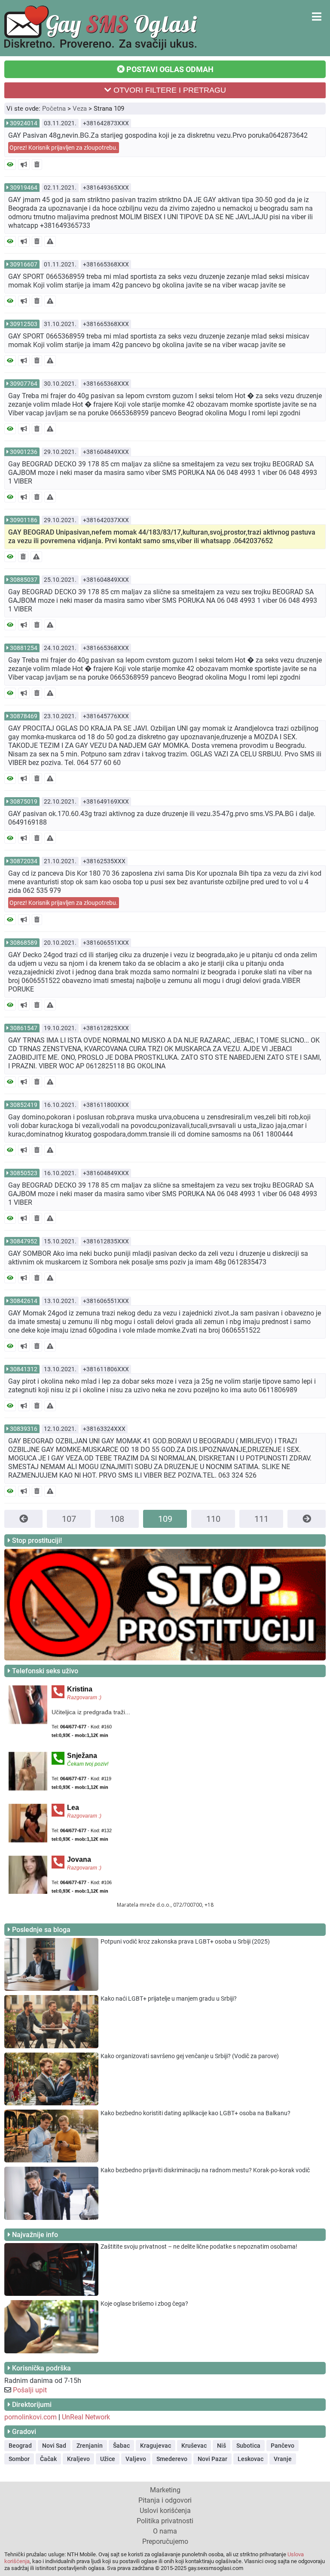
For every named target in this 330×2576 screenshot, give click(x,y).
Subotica (248, 2446)
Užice (108, 2459)
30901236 (24, 452)
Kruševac (194, 2446)
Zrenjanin (90, 2446)
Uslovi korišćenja (165, 2511)
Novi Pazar (212, 2459)
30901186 (24, 520)
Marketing (165, 2490)
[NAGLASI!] (24, 165)
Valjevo (136, 2459)
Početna (54, 109)
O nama (165, 2531)
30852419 (24, 1105)
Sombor (19, 2459)
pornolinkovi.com (31, 2417)
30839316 (24, 1429)
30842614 (24, 1301)
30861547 (24, 1028)
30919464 (24, 187)
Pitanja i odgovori (165, 2500)
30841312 (24, 1369)
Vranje (283, 2459)
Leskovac (251, 2459)
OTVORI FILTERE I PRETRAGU (169, 90)
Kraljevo (78, 2459)
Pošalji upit (30, 2390)
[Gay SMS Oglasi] (101, 48)
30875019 (24, 801)
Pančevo (283, 2446)
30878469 (24, 716)
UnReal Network (86, 2417)
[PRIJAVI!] (50, 241)
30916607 (24, 264)
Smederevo (172, 2459)
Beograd (20, 2446)
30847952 (24, 1241)
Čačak (48, 2459)
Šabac (121, 2446)
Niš (222, 2446)
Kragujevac (156, 2446)
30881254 (24, 648)
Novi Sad (54, 2446)
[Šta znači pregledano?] (10, 165)
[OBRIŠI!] (37, 165)
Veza (80, 109)
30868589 (24, 943)
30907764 (24, 384)
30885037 (24, 580)
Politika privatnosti (165, 2521)
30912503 (24, 324)
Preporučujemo (165, 2541)
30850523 (24, 1173)
